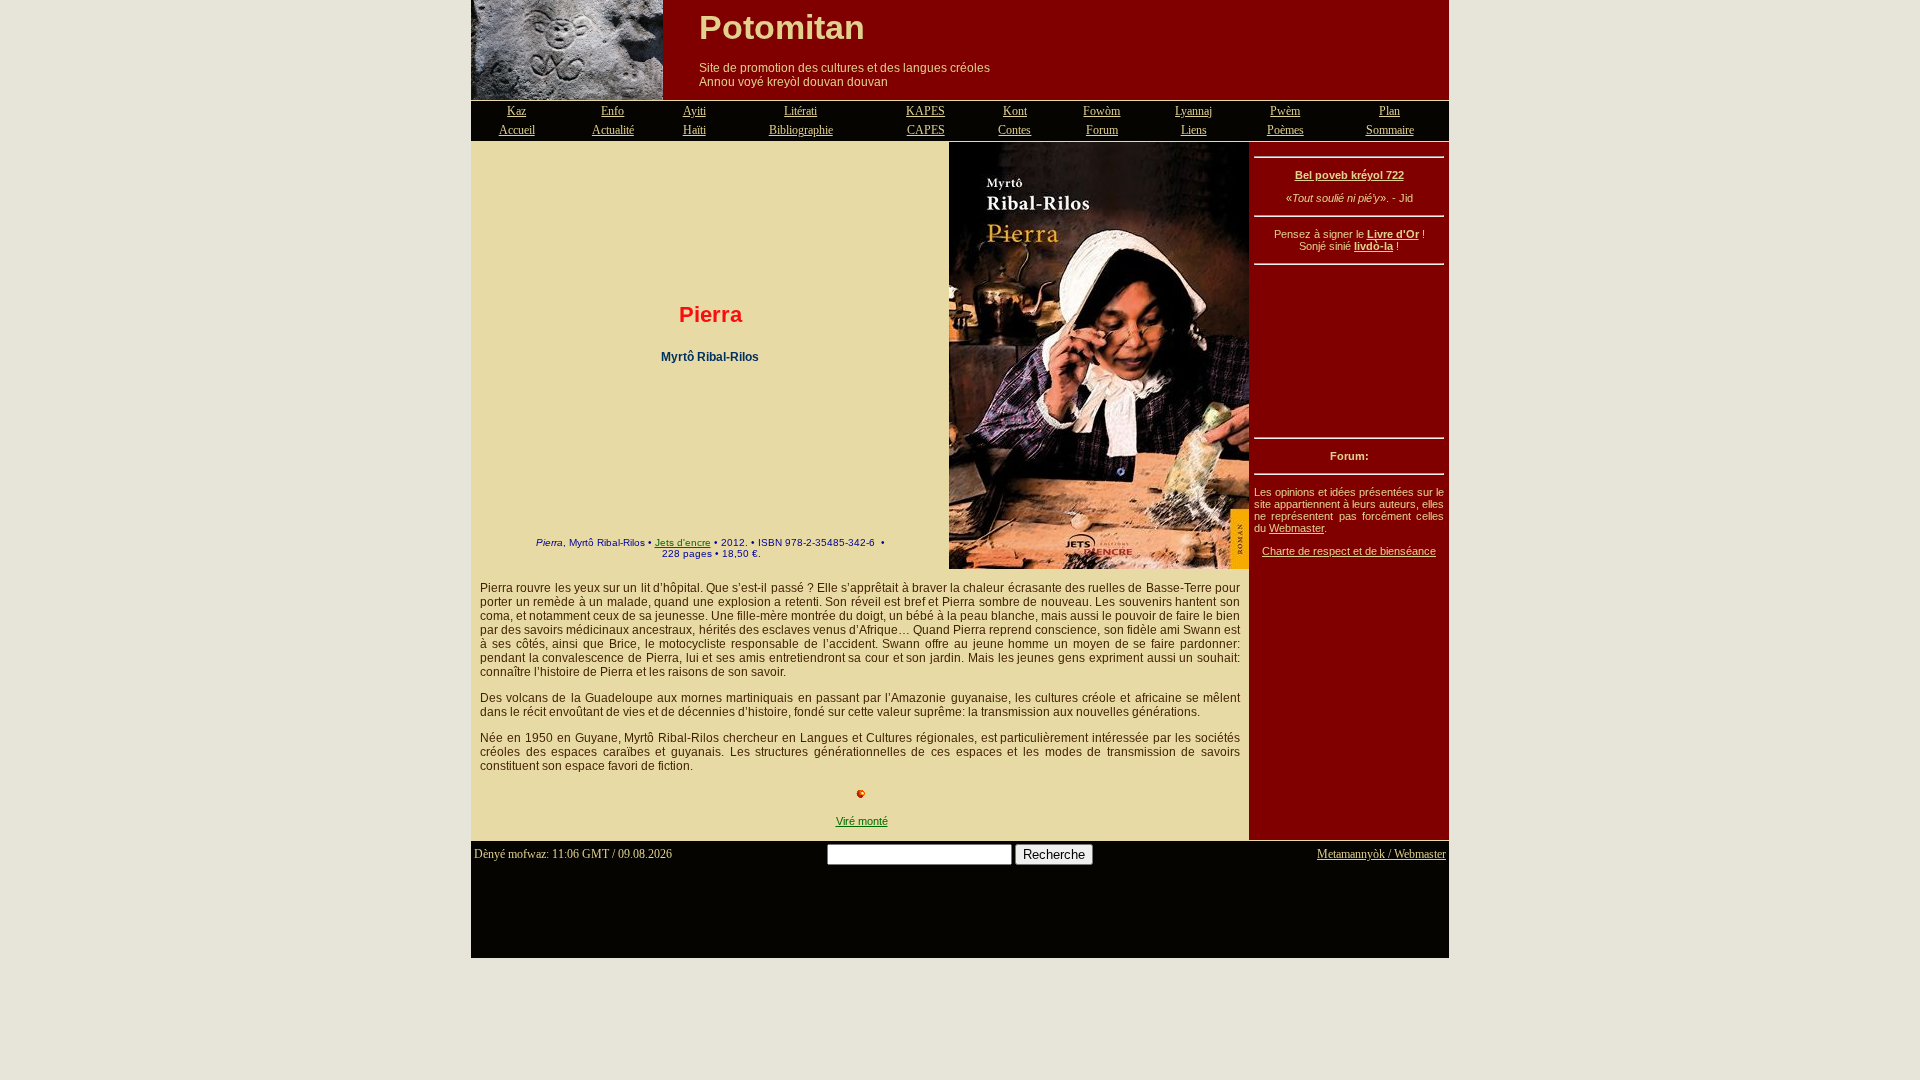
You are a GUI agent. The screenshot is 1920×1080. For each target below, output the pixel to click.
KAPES (925, 111)
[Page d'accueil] (567, 88)
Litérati (800, 111)
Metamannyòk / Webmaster (1381, 854)
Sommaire (1390, 130)
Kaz (516, 111)
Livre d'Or (1393, 234)
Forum (1102, 130)
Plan (1389, 111)
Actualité (613, 130)
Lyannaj (1193, 111)
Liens (1194, 130)
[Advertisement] (1349, 351)
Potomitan (782, 27)
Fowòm (1101, 111)
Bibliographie (801, 130)
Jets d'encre (683, 542)
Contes (1014, 130)
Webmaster (1296, 528)
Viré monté (862, 821)
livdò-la (1373, 246)
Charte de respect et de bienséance (1349, 551)
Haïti (694, 130)
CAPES (926, 130)
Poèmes (1285, 130)
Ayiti (694, 111)
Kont (1015, 111)
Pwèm (1285, 111)
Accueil (517, 130)
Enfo (612, 111)
